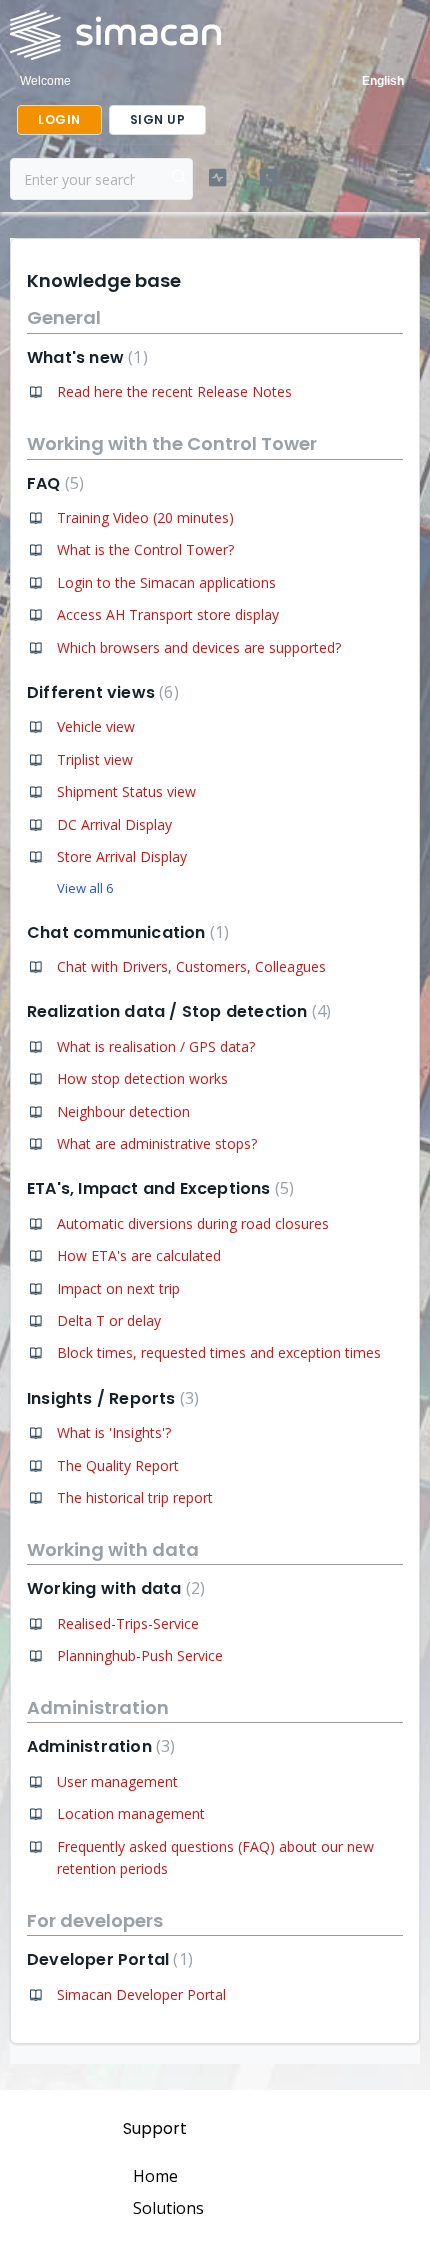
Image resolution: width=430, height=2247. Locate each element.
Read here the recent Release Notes (174, 391)
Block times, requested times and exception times (219, 1352)
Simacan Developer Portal (141, 1994)
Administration (98, 1707)
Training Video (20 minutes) (145, 517)
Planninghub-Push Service (140, 1655)
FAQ (53, 483)
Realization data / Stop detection (176, 1011)
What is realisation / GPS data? (156, 1046)
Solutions (168, 2208)
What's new (85, 357)
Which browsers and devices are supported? (199, 647)
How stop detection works (142, 1078)
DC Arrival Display (114, 824)
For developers (95, 1920)
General (64, 317)
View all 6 (85, 888)
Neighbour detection (123, 1111)
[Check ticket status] (217, 178)
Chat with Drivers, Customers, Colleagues (191, 966)
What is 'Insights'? (114, 1432)
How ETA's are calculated (139, 1255)
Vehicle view (96, 726)
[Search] (180, 179)
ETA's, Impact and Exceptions (158, 1188)
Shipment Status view (126, 791)
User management (117, 1781)
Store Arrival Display (122, 856)
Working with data (113, 1549)
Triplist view (95, 759)
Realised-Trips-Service (128, 1623)
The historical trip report (135, 1497)
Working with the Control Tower (172, 443)
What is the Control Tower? (145, 549)
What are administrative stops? (157, 1143)
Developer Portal (107, 1959)
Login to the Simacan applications (166, 582)
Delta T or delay (109, 1320)
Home (155, 2176)
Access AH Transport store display (168, 614)
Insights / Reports (110, 1398)
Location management (131, 1813)
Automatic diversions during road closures (193, 1223)
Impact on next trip (118, 1288)
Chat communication (125, 932)
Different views (100, 692)
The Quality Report (118, 1465)
